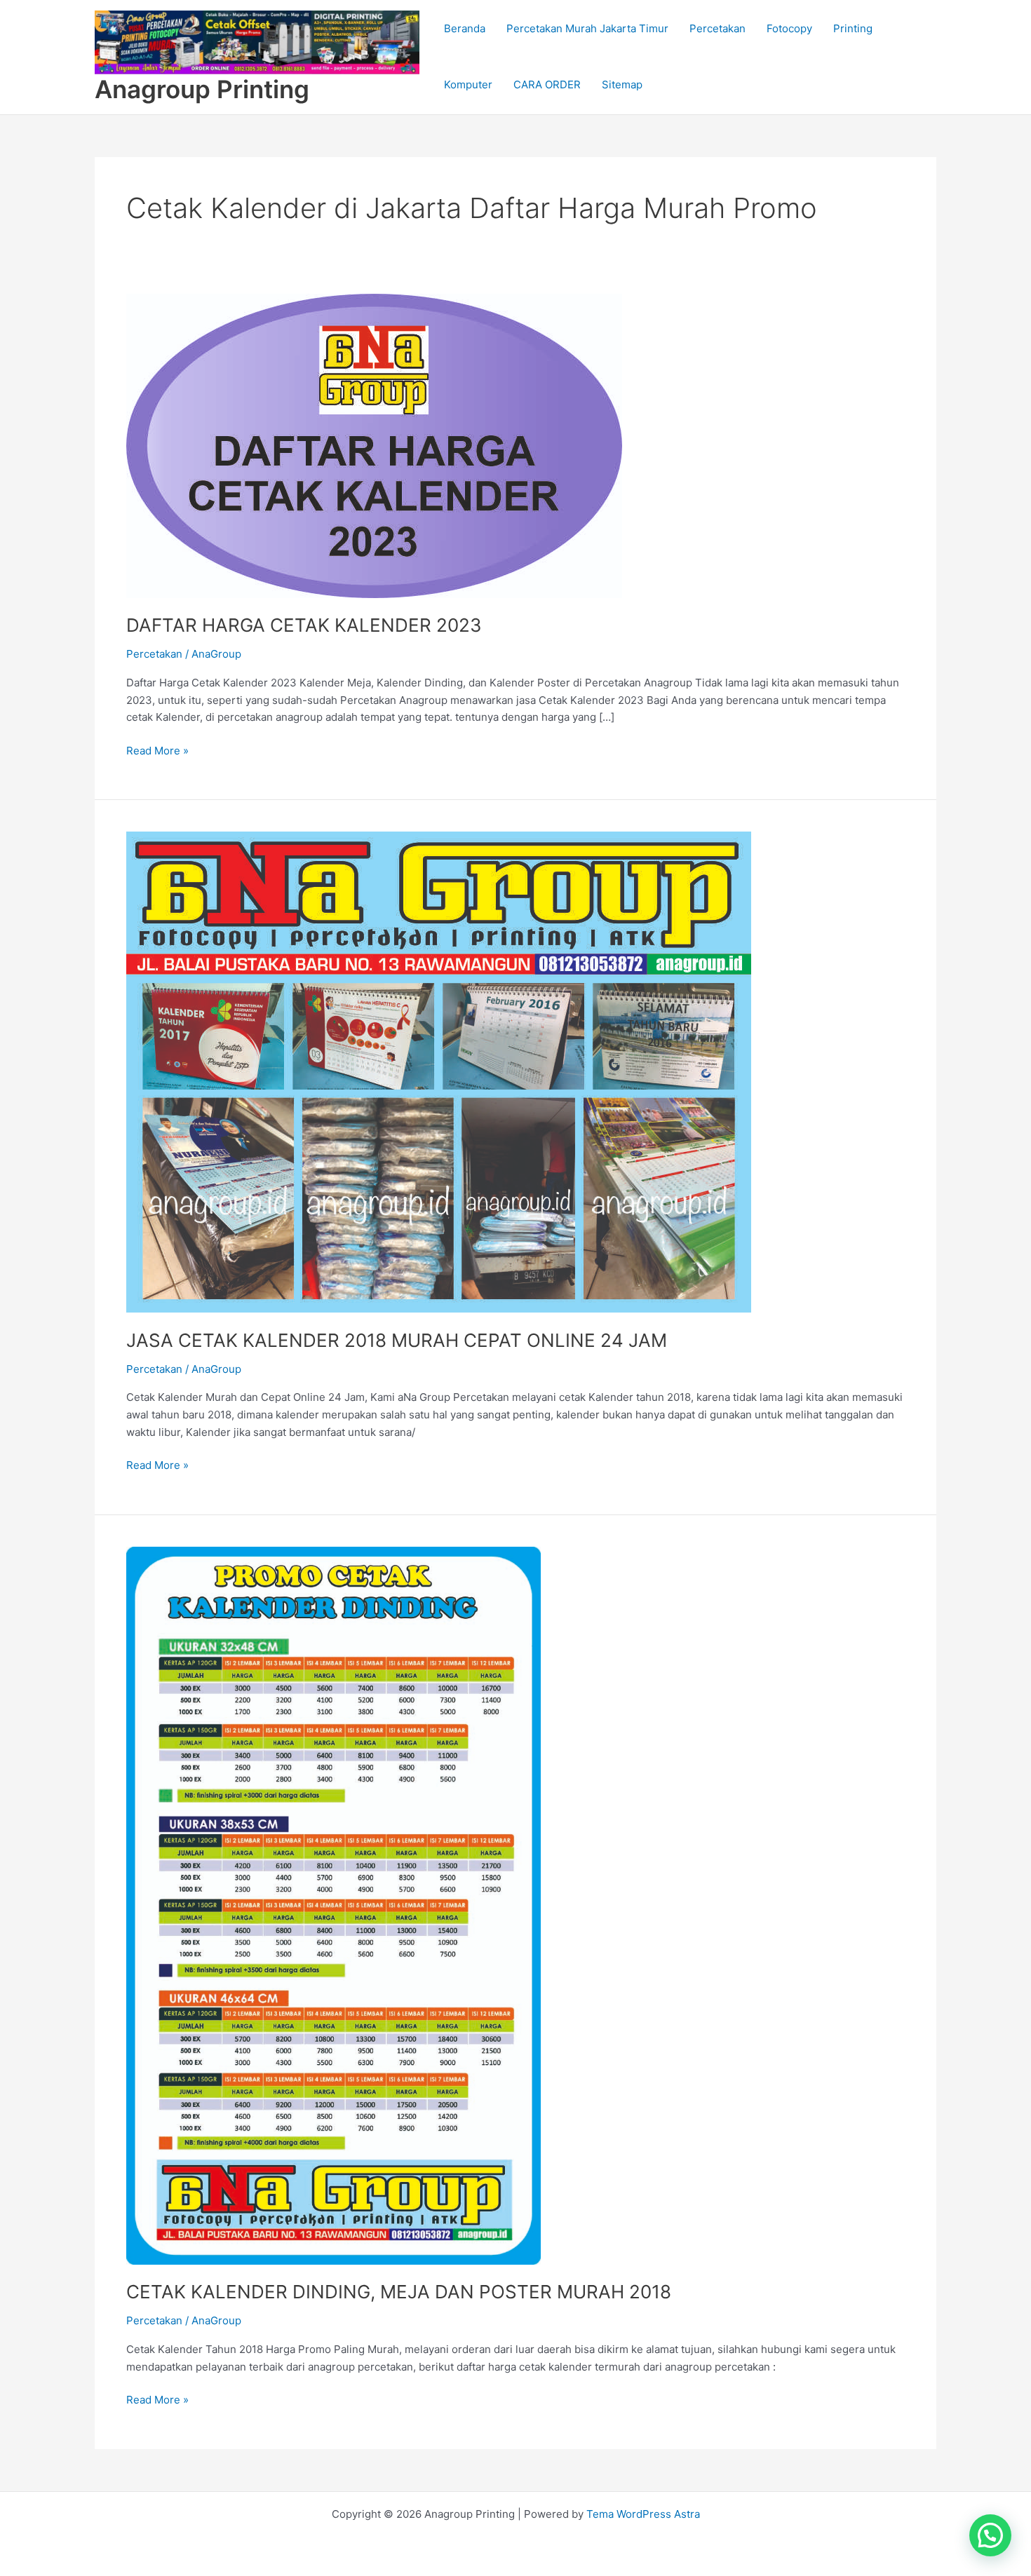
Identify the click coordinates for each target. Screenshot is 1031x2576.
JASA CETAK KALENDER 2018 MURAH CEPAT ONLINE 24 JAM (397, 1340)
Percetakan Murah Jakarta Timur (587, 28)
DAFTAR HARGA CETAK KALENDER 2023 (304, 625)
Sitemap (622, 84)
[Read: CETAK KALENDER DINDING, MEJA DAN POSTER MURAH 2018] (333, 1905)
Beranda (465, 28)
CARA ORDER (547, 84)
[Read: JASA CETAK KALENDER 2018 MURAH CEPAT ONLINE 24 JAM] (439, 1072)
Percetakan (717, 28)
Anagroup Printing (202, 89)
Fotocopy (789, 28)
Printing (853, 28)
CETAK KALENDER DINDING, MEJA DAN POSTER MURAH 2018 (399, 2292)
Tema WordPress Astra (643, 2514)
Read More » (157, 750)
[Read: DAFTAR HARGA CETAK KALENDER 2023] (374, 445)
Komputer (468, 84)
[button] (990, 2535)
